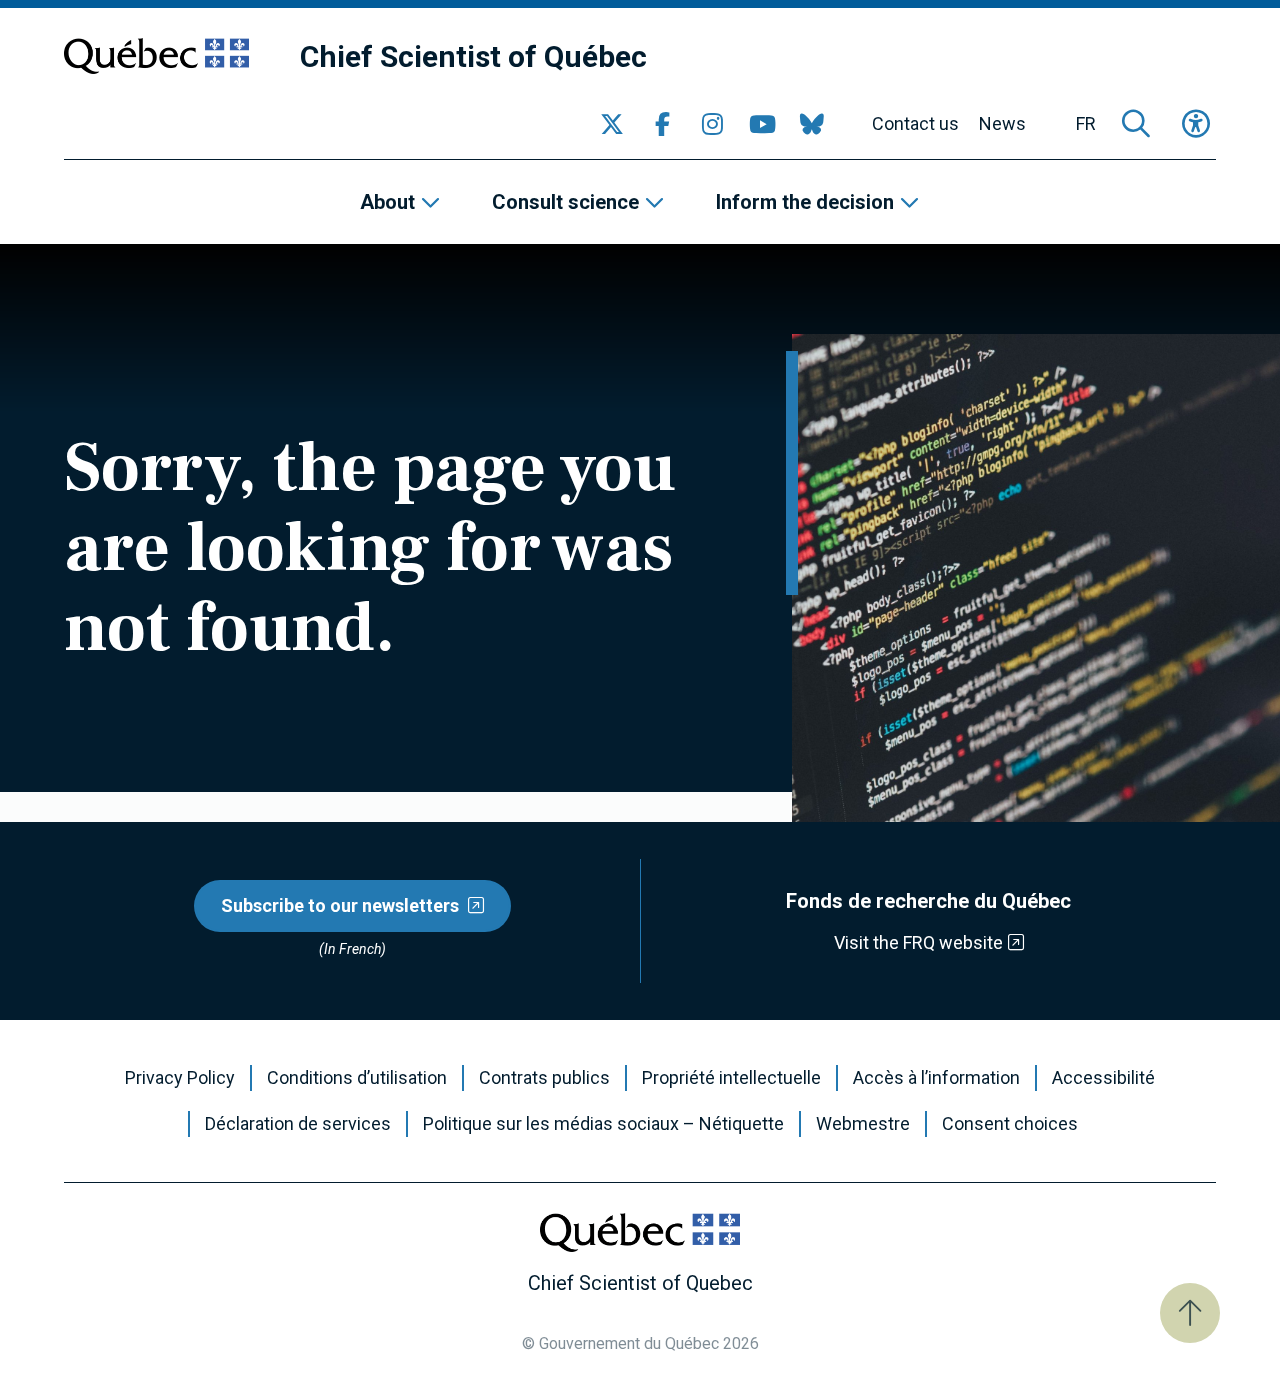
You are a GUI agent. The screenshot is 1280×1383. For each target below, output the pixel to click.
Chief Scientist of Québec (473, 56)
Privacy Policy (180, 1078)
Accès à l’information (936, 1078)
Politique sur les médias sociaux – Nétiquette (603, 1124)
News (1002, 124)
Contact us (915, 124)
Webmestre (863, 1124)
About (387, 202)
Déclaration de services (298, 1124)
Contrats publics (544, 1078)
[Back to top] (1190, 1313)
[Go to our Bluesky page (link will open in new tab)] (812, 124)
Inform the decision (805, 202)
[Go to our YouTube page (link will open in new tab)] (762, 124)
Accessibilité (1103, 1078)
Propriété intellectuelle (731, 1078)
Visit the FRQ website (918, 942)
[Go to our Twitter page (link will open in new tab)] (612, 124)
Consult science (565, 202)
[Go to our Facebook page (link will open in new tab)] (662, 124)
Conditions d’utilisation (357, 1078)
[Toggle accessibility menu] (1196, 124)
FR (1086, 124)
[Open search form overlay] (1136, 124)
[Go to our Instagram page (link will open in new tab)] (712, 124)
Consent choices (1010, 1124)
